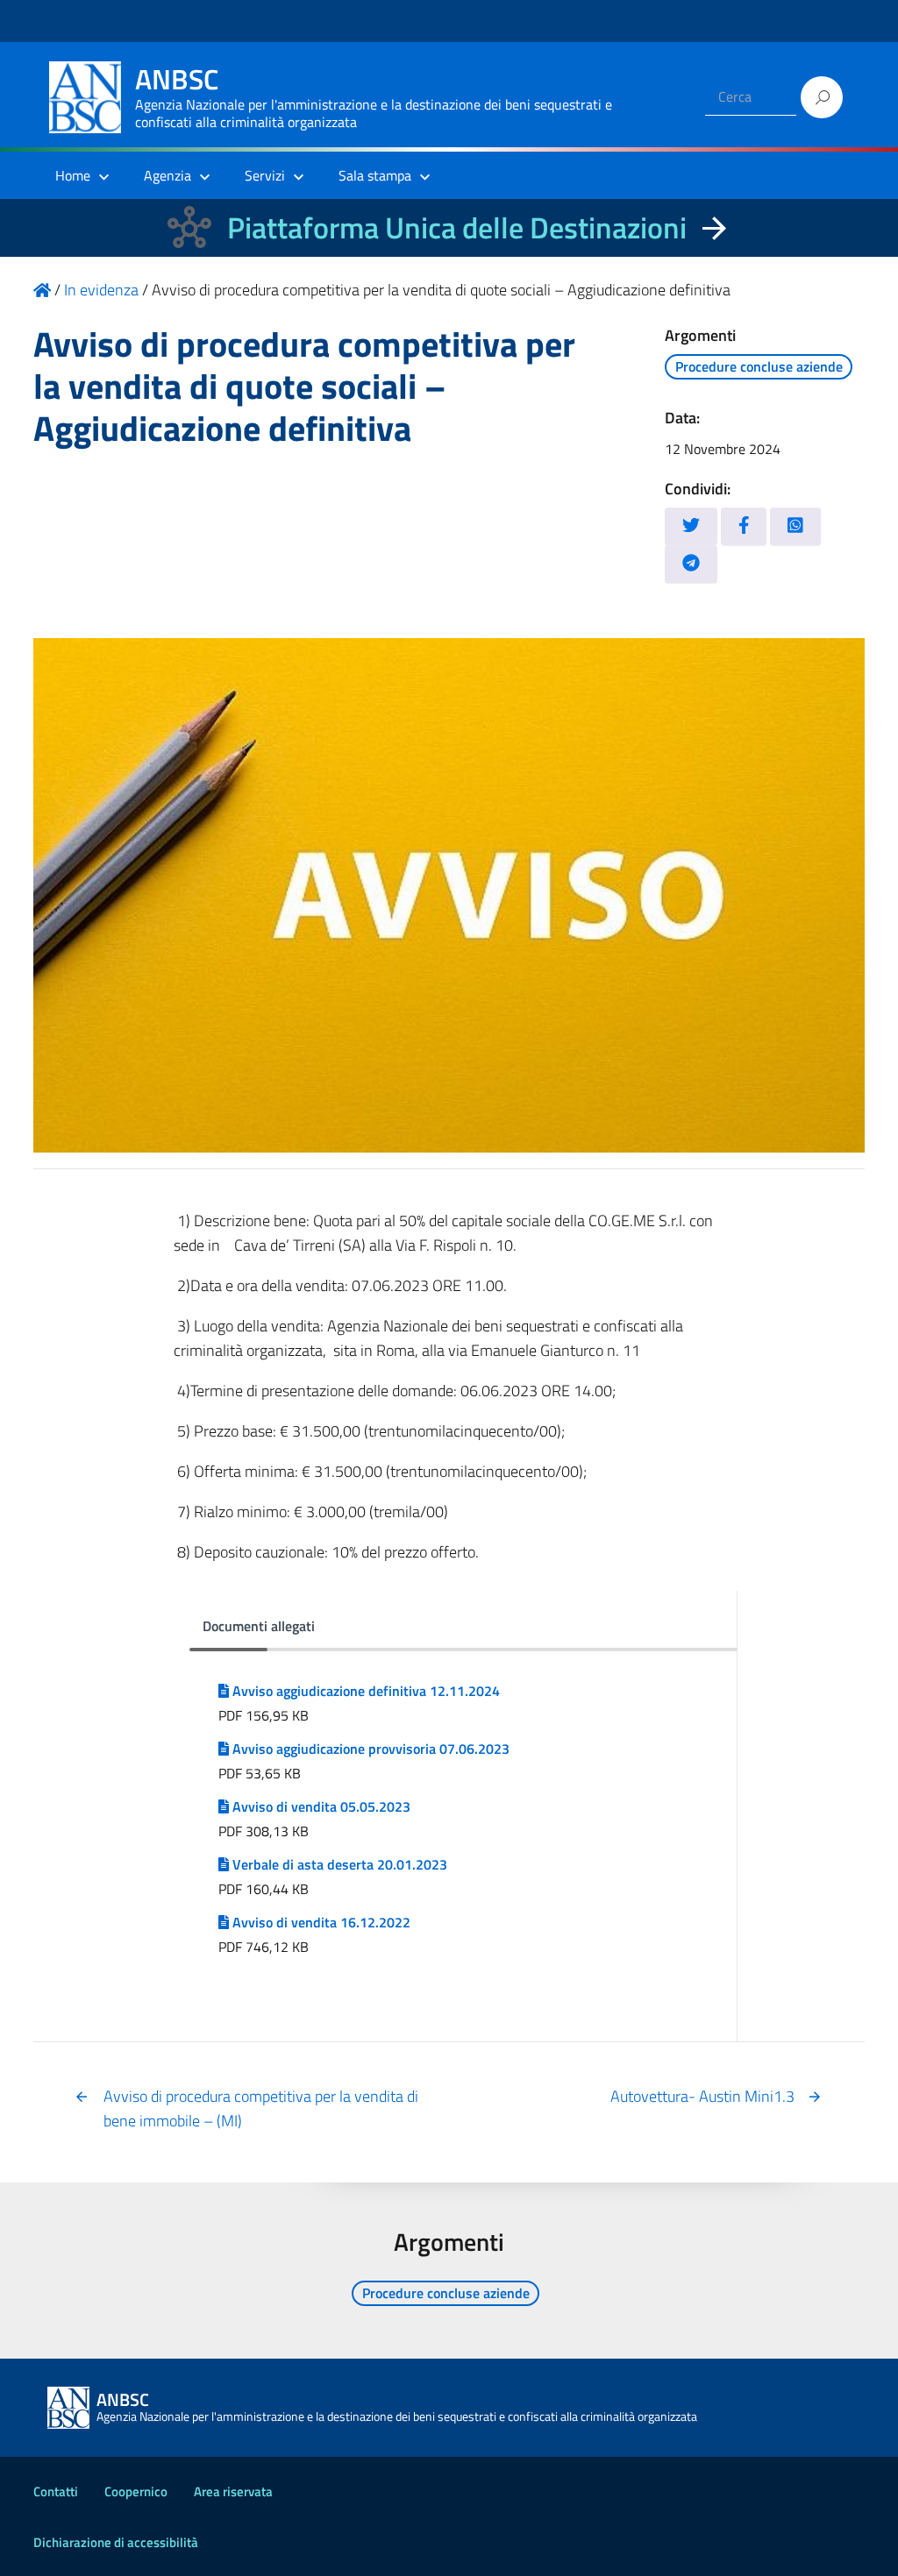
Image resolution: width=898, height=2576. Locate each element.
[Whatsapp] (795, 526)
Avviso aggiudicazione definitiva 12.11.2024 (364, 1691)
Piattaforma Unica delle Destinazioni (457, 227)
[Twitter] (691, 526)
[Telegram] (691, 564)
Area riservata (233, 2491)
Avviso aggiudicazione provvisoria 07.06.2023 (369, 1749)
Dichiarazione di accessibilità (116, 2542)
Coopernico (136, 2491)
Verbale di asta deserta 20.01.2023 (338, 1864)
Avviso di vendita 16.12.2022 (320, 1922)
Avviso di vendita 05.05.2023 (320, 1806)
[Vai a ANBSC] (42, 290)
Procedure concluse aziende (759, 366)
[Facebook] (744, 526)
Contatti (56, 2491)
